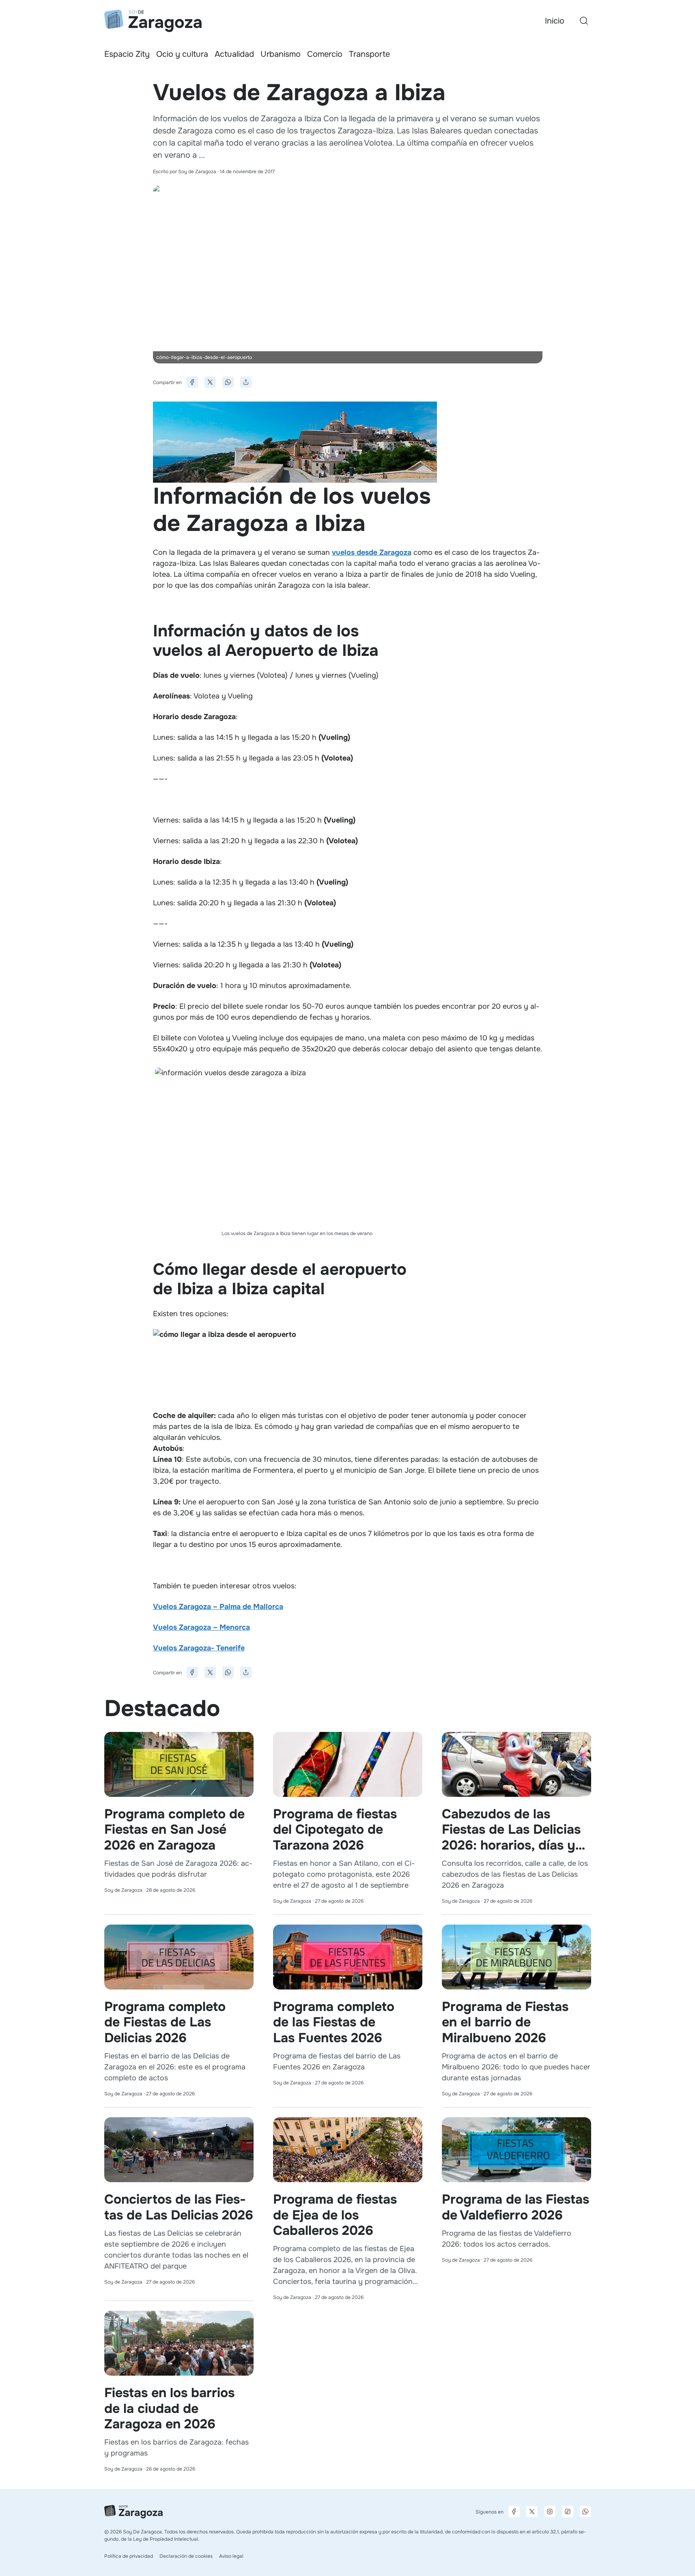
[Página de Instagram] (550, 2512)
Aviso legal (231, 2556)
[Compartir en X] (210, 382)
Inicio (555, 21)
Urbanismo (281, 54)
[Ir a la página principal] (153, 21)
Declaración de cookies (186, 2556)
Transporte (369, 54)
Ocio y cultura (182, 54)
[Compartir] (246, 382)
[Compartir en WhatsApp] (228, 382)
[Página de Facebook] (514, 2512)
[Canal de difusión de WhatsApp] (585, 2512)
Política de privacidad (129, 2556)
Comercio (325, 54)
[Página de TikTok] (568, 2512)
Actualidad (234, 54)
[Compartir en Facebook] (192, 382)
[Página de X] (532, 2512)
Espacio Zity (127, 54)
